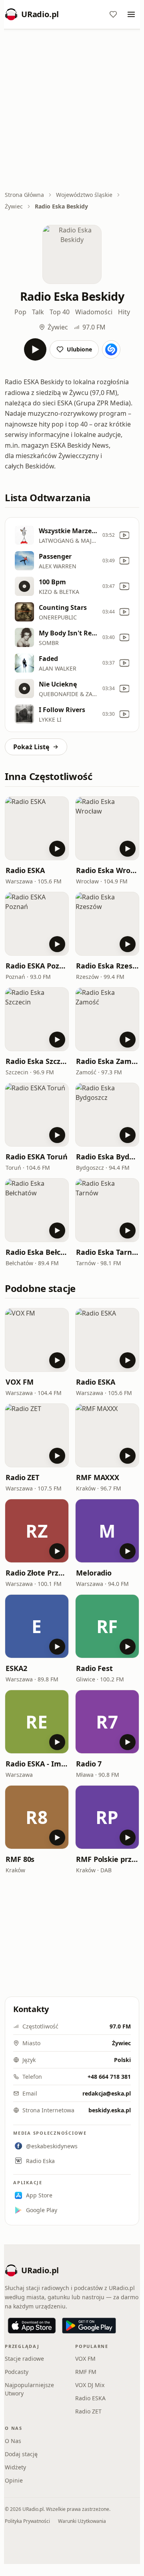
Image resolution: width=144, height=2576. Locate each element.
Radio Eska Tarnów (107, 1252)
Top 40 (60, 312)
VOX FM (19, 1382)
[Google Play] (89, 2326)
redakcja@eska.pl (107, 2093)
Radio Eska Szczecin (37, 1061)
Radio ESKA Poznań (37, 966)
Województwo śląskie (84, 195)
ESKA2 (16, 1668)
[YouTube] (124, 535)
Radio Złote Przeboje (37, 1573)
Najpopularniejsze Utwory (29, 2389)
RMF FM (86, 2372)
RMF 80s (20, 1859)
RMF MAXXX (98, 1477)
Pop (20, 312)
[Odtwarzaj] (35, 349)
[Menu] (131, 14)
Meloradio (94, 1573)
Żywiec (14, 206)
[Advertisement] (72, 111)
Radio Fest (94, 1668)
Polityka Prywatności (27, 2521)
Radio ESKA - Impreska (37, 1764)
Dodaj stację (21, 2454)
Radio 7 (89, 1764)
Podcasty (17, 2372)
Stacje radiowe (24, 2359)
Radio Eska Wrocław (107, 870)
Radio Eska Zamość (107, 1061)
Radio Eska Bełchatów (37, 1252)
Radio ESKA (25, 870)
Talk (38, 312)
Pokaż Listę (31, 747)
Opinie (14, 2480)
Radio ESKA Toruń (37, 1157)
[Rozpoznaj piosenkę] (111, 349)
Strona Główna (24, 195)
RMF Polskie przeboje (107, 1859)
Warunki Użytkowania (82, 2521)
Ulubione (79, 349)
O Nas (13, 2441)
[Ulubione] (113, 14)
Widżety (15, 2467)
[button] (37, 828)
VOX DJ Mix (90, 2385)
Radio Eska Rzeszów (107, 966)
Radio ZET (22, 1477)
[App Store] (32, 2326)
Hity (124, 312)
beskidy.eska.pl (110, 2110)
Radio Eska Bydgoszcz (107, 1157)
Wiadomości (94, 312)
